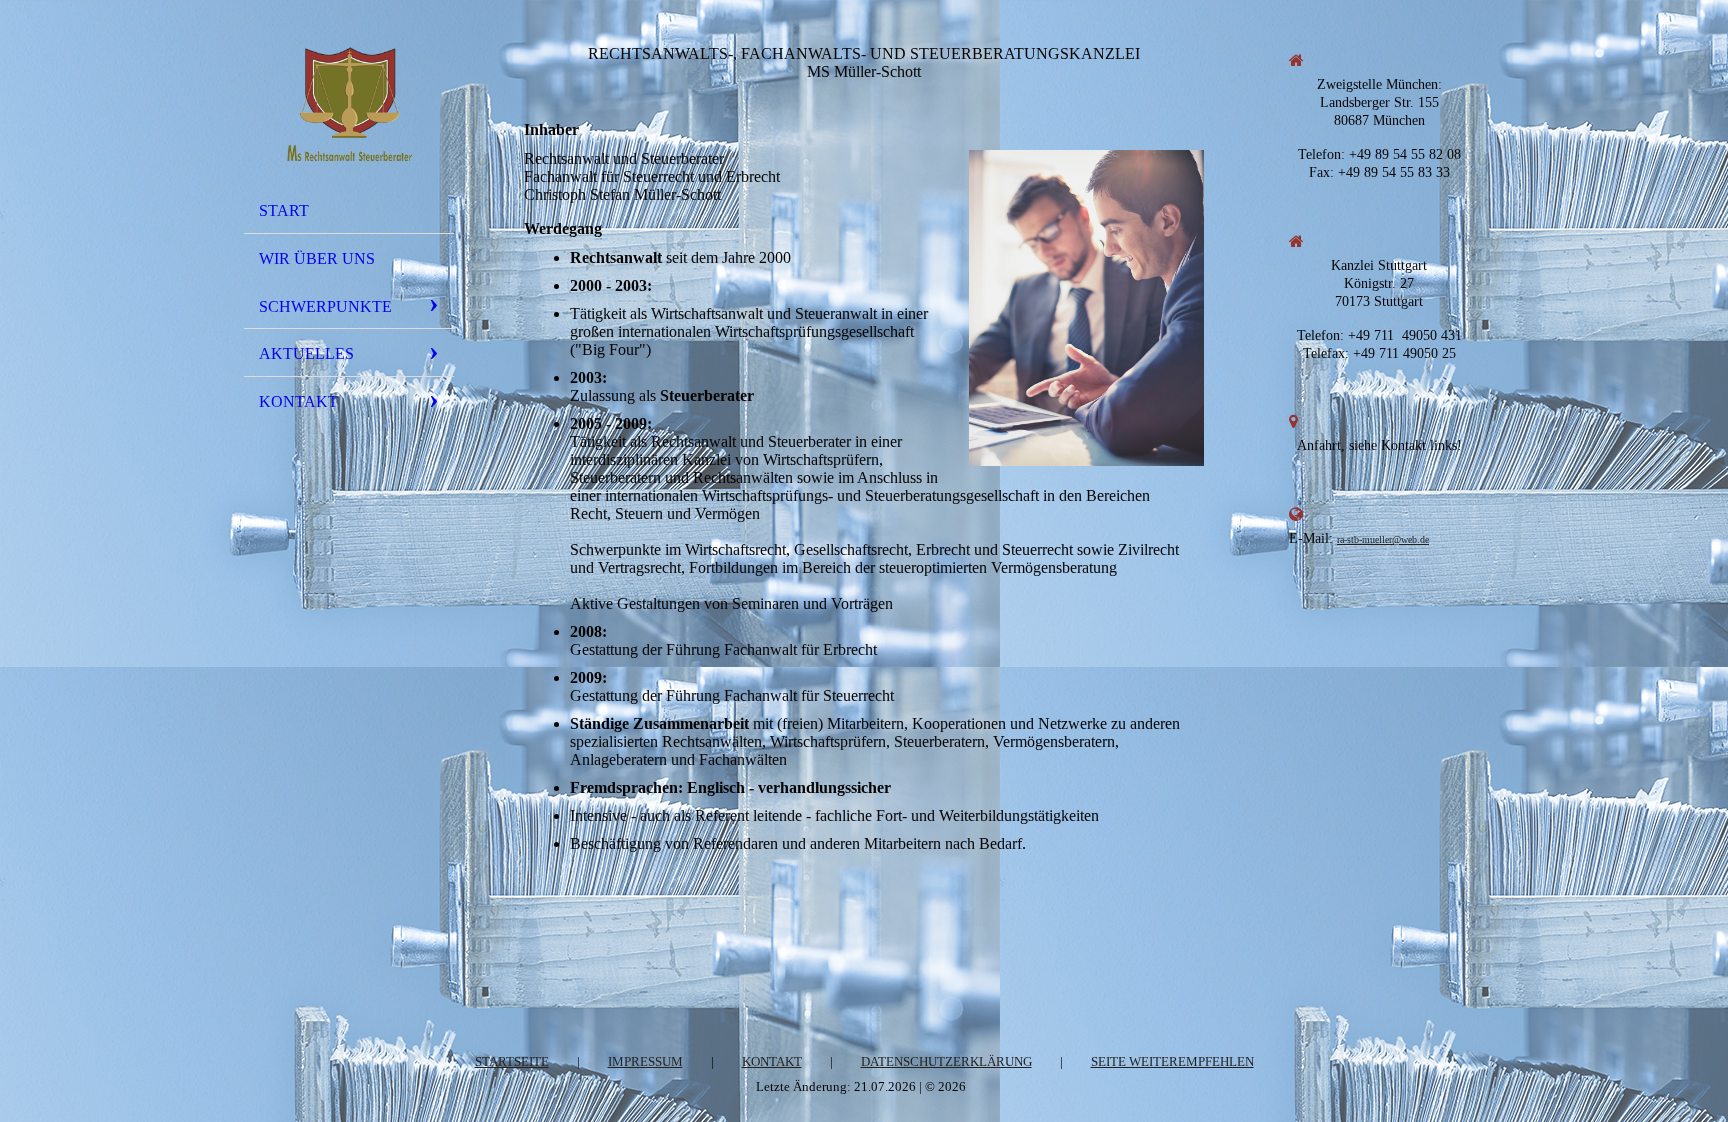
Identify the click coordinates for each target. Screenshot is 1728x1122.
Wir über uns (317, 258)
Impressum (645, 1061)
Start (284, 210)
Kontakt (298, 401)
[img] (349, 103)
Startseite (512, 1061)
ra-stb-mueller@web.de (1383, 539)
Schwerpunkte (325, 306)
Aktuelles (306, 353)
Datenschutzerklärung (946, 1061)
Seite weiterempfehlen (1172, 1061)
